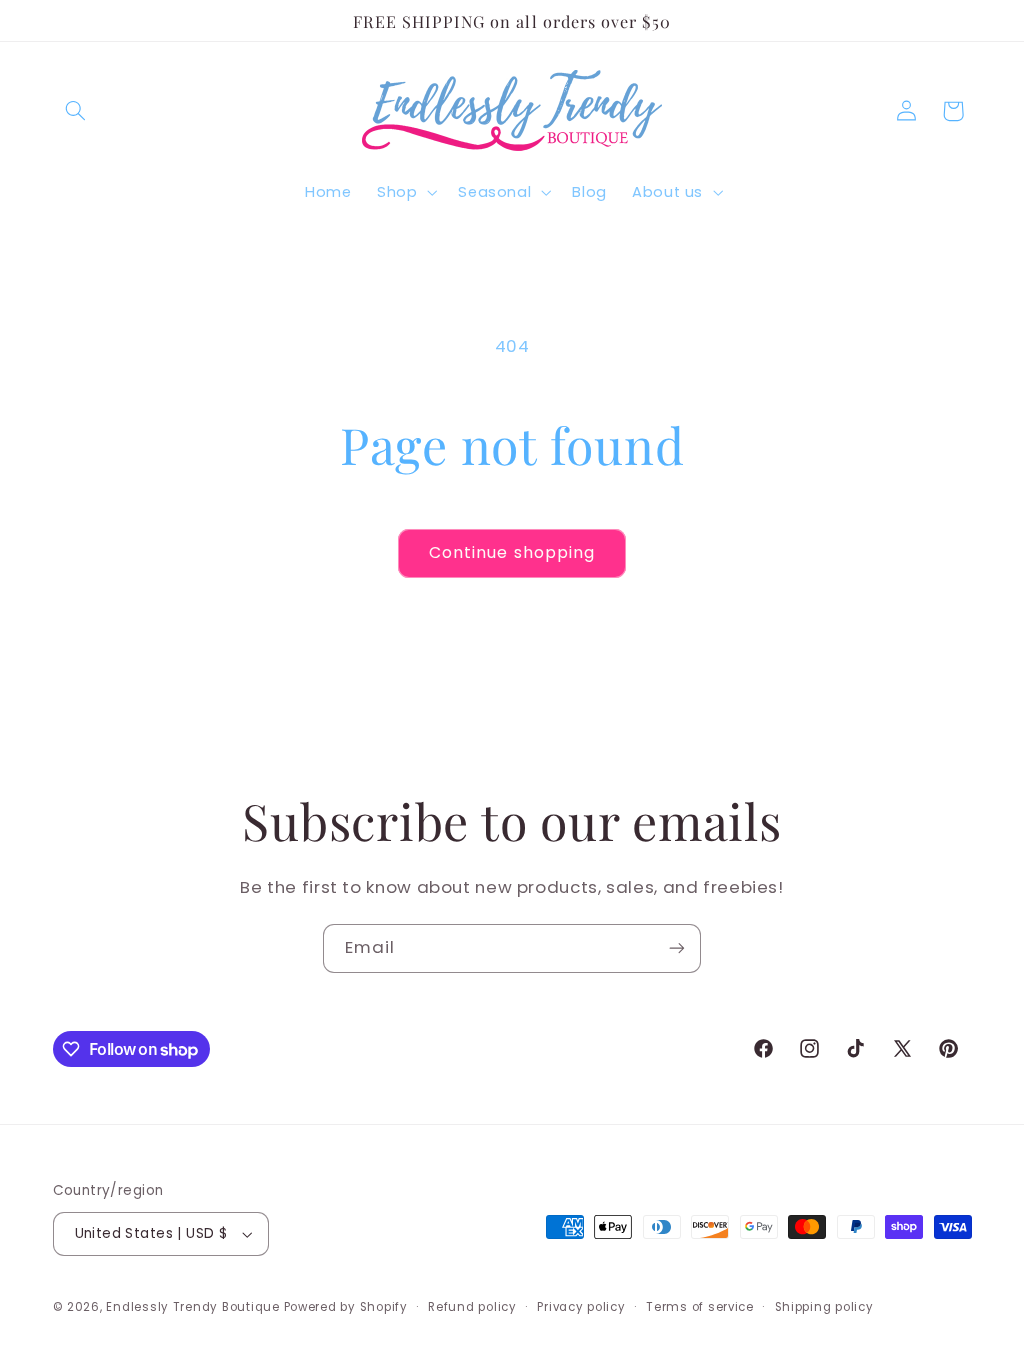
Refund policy (472, 1307)
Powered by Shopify (346, 1307)
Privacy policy (581, 1307)
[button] (76, 111)
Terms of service (700, 1307)
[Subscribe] (677, 948)
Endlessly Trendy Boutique (192, 1307)
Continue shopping (512, 552)
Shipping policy (824, 1307)
